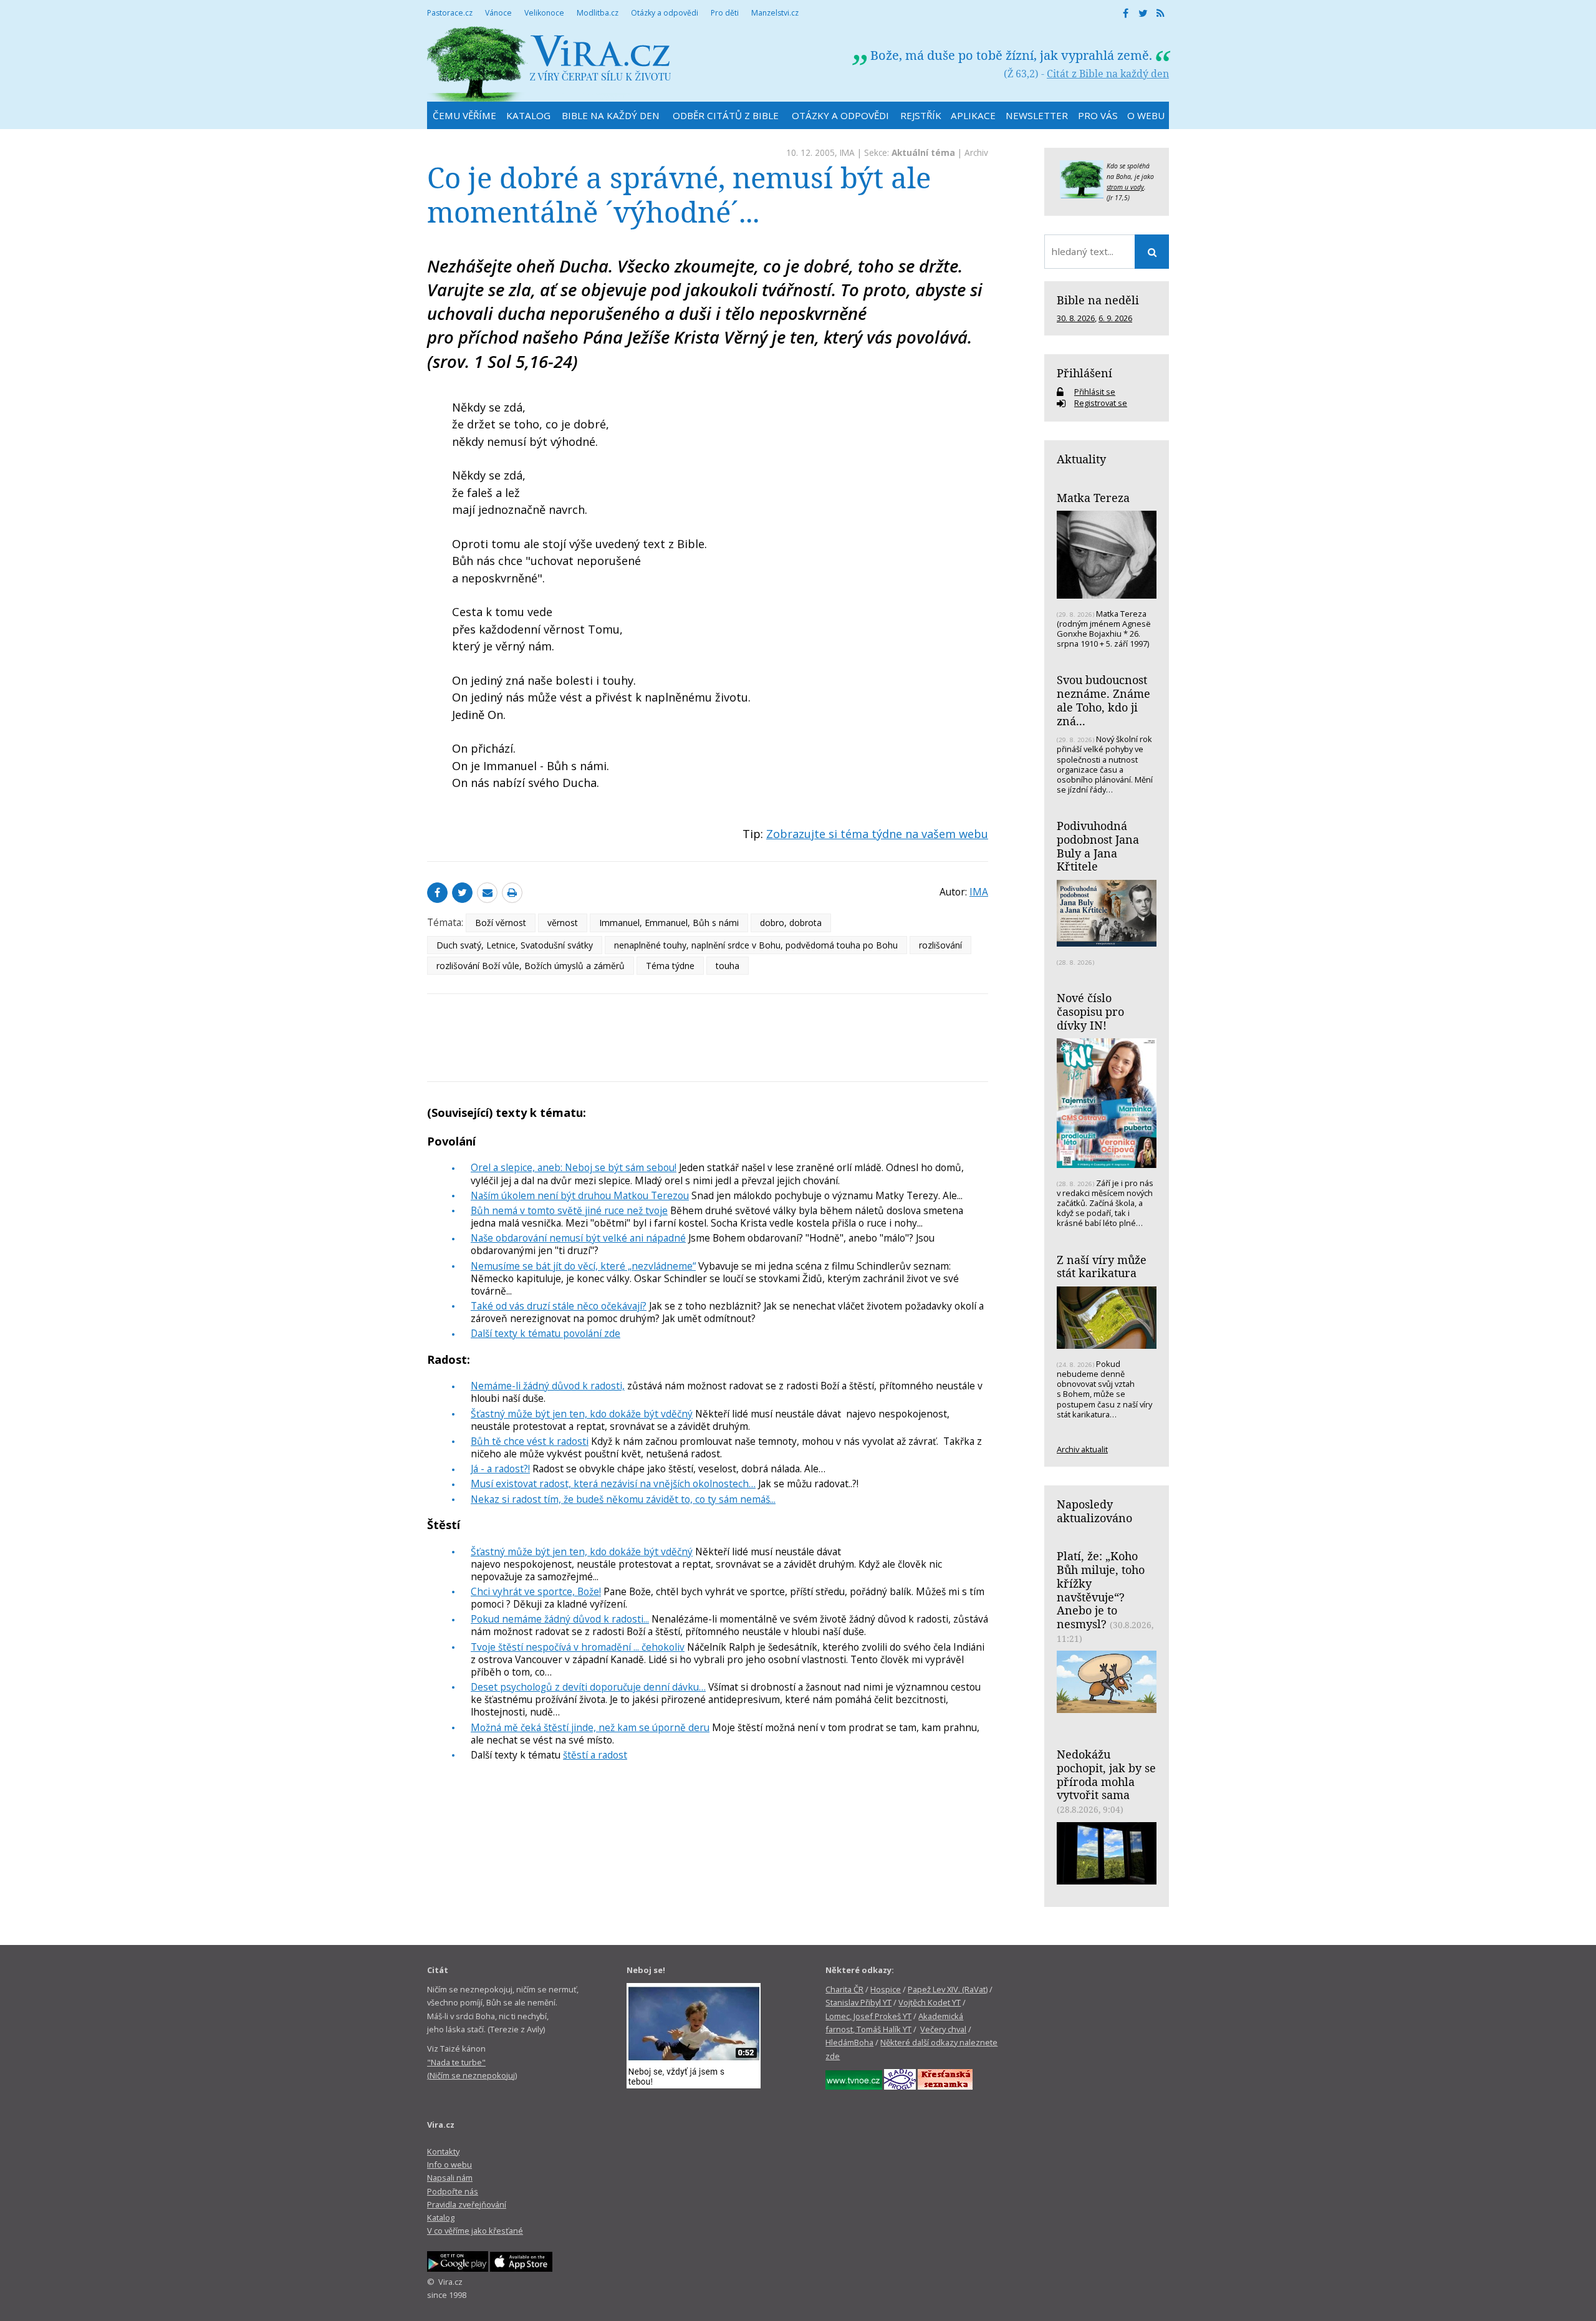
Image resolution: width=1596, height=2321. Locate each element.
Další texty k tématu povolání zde (546, 1333)
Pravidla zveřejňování (467, 2204)
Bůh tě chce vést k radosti (530, 1441)
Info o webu (449, 2164)
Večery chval (943, 2029)
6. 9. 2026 (1115, 318)
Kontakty (443, 2151)
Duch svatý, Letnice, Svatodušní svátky (515, 945)
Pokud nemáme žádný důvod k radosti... (560, 1619)
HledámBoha (849, 2042)
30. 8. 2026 (1076, 318)
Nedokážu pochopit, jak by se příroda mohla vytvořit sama (1106, 1774)
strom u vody (1125, 187)
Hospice (886, 1989)
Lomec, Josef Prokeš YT (868, 2016)
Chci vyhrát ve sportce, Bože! (536, 1591)
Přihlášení (1084, 373)
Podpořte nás (453, 2191)
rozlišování (940, 945)
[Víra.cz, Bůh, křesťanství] (549, 64)
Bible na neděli (1098, 300)
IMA (847, 152)
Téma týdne (670, 966)
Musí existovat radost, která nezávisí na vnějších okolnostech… (613, 1484)
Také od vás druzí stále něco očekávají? (559, 1306)
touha (728, 966)
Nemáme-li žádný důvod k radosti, (548, 1386)
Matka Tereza (1093, 498)
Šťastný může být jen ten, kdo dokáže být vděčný (582, 1414)
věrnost (563, 923)
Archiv (976, 152)
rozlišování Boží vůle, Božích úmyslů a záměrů (531, 966)
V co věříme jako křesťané (475, 2231)
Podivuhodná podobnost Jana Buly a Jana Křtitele (1098, 846)
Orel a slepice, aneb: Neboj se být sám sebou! (574, 1167)
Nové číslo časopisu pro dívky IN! (1090, 1011)
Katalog (441, 2217)
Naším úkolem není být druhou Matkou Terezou (580, 1195)
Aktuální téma (923, 152)
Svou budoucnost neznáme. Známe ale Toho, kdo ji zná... (1103, 700)
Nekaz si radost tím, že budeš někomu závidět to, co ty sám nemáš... (623, 1499)
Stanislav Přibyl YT (858, 2002)
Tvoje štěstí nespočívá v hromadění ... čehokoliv (578, 1647)
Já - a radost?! (500, 1469)
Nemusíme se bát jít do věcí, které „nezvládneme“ (583, 1266)
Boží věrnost (501, 923)
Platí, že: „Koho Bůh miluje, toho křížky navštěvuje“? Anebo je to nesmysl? (1101, 1590)
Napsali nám (450, 2178)
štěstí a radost (595, 1755)
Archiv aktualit (1082, 1449)
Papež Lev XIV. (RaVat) (948, 1989)
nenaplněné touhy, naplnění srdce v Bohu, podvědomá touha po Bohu (756, 945)
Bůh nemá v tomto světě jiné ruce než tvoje (569, 1210)
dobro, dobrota (791, 923)
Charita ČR (844, 1989)
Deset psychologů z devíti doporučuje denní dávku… (588, 1687)
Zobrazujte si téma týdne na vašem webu (877, 834)
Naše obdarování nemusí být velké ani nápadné (578, 1238)
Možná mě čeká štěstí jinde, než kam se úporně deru (590, 1727)
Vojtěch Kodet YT (930, 2002)
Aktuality (1081, 459)
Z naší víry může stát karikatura (1102, 1267)
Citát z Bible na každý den (1108, 74)
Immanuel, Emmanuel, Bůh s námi (669, 923)
